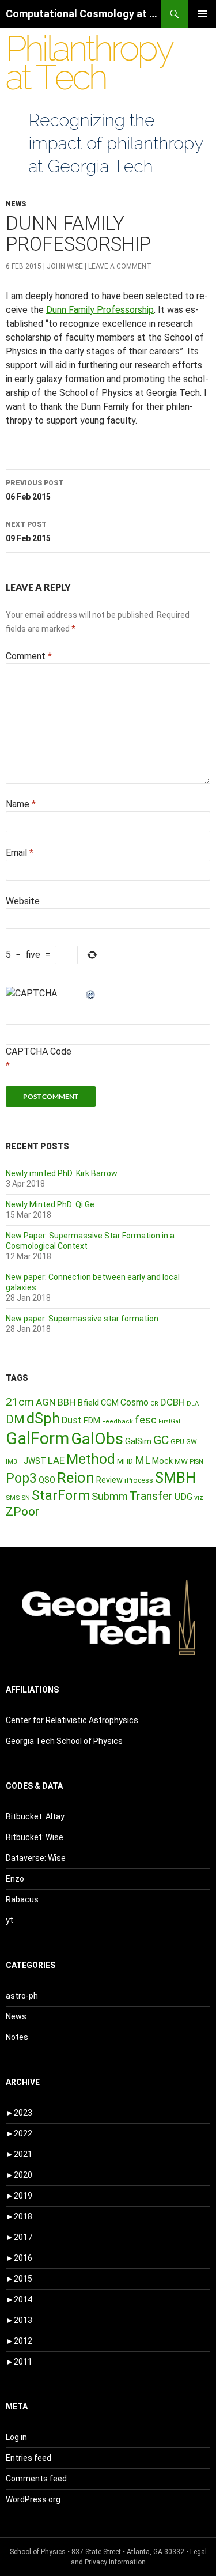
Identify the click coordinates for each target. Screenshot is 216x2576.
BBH (67, 1402)
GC (161, 1440)
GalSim (138, 1441)
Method (91, 1459)
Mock (162, 1461)
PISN (196, 1462)
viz (199, 1498)
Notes (17, 2037)
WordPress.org (33, 2499)
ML (143, 1460)
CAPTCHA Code (39, 1051)
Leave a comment (120, 266)
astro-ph (22, 1996)
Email (20, 853)
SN (26, 1498)
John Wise (65, 266)
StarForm (61, 1495)
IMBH (14, 1462)
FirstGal (169, 1421)
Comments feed (36, 2479)
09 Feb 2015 (28, 532)
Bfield (88, 1403)
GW (192, 1442)
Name (21, 804)
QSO (47, 1480)
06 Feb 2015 (35, 490)
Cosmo (134, 1402)
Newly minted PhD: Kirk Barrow (62, 1173)
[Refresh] (91, 993)
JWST (35, 1461)
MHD (125, 1461)
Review (109, 1480)
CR (154, 1404)
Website (23, 901)
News (16, 204)
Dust (72, 1420)
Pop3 (21, 1478)
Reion (76, 1478)
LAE (56, 1460)
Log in (16, 2437)
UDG (183, 1497)
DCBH (173, 1402)
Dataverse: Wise (36, 1858)
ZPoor (22, 1512)
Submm (110, 1497)
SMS (13, 1498)
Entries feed (29, 2458)
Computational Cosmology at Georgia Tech (83, 14)
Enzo (15, 1879)
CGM (110, 1403)
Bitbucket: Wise (35, 1837)
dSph (43, 1418)
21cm (20, 1402)
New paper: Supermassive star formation (82, 1319)
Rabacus (22, 1899)
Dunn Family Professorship (100, 310)
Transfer (151, 1496)
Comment (29, 656)
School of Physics (38, 2552)
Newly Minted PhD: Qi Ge (50, 1204)
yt (10, 1920)
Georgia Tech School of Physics (64, 1741)
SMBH (175, 1478)
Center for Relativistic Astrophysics (72, 1720)
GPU (177, 1442)
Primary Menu (202, 14)
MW (181, 1461)
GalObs (97, 1439)
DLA (193, 1404)
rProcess (139, 1480)
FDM (92, 1421)
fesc (146, 1420)
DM (15, 1419)
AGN (46, 1402)
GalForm (37, 1438)
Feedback (118, 1421)
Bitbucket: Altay (35, 1816)
